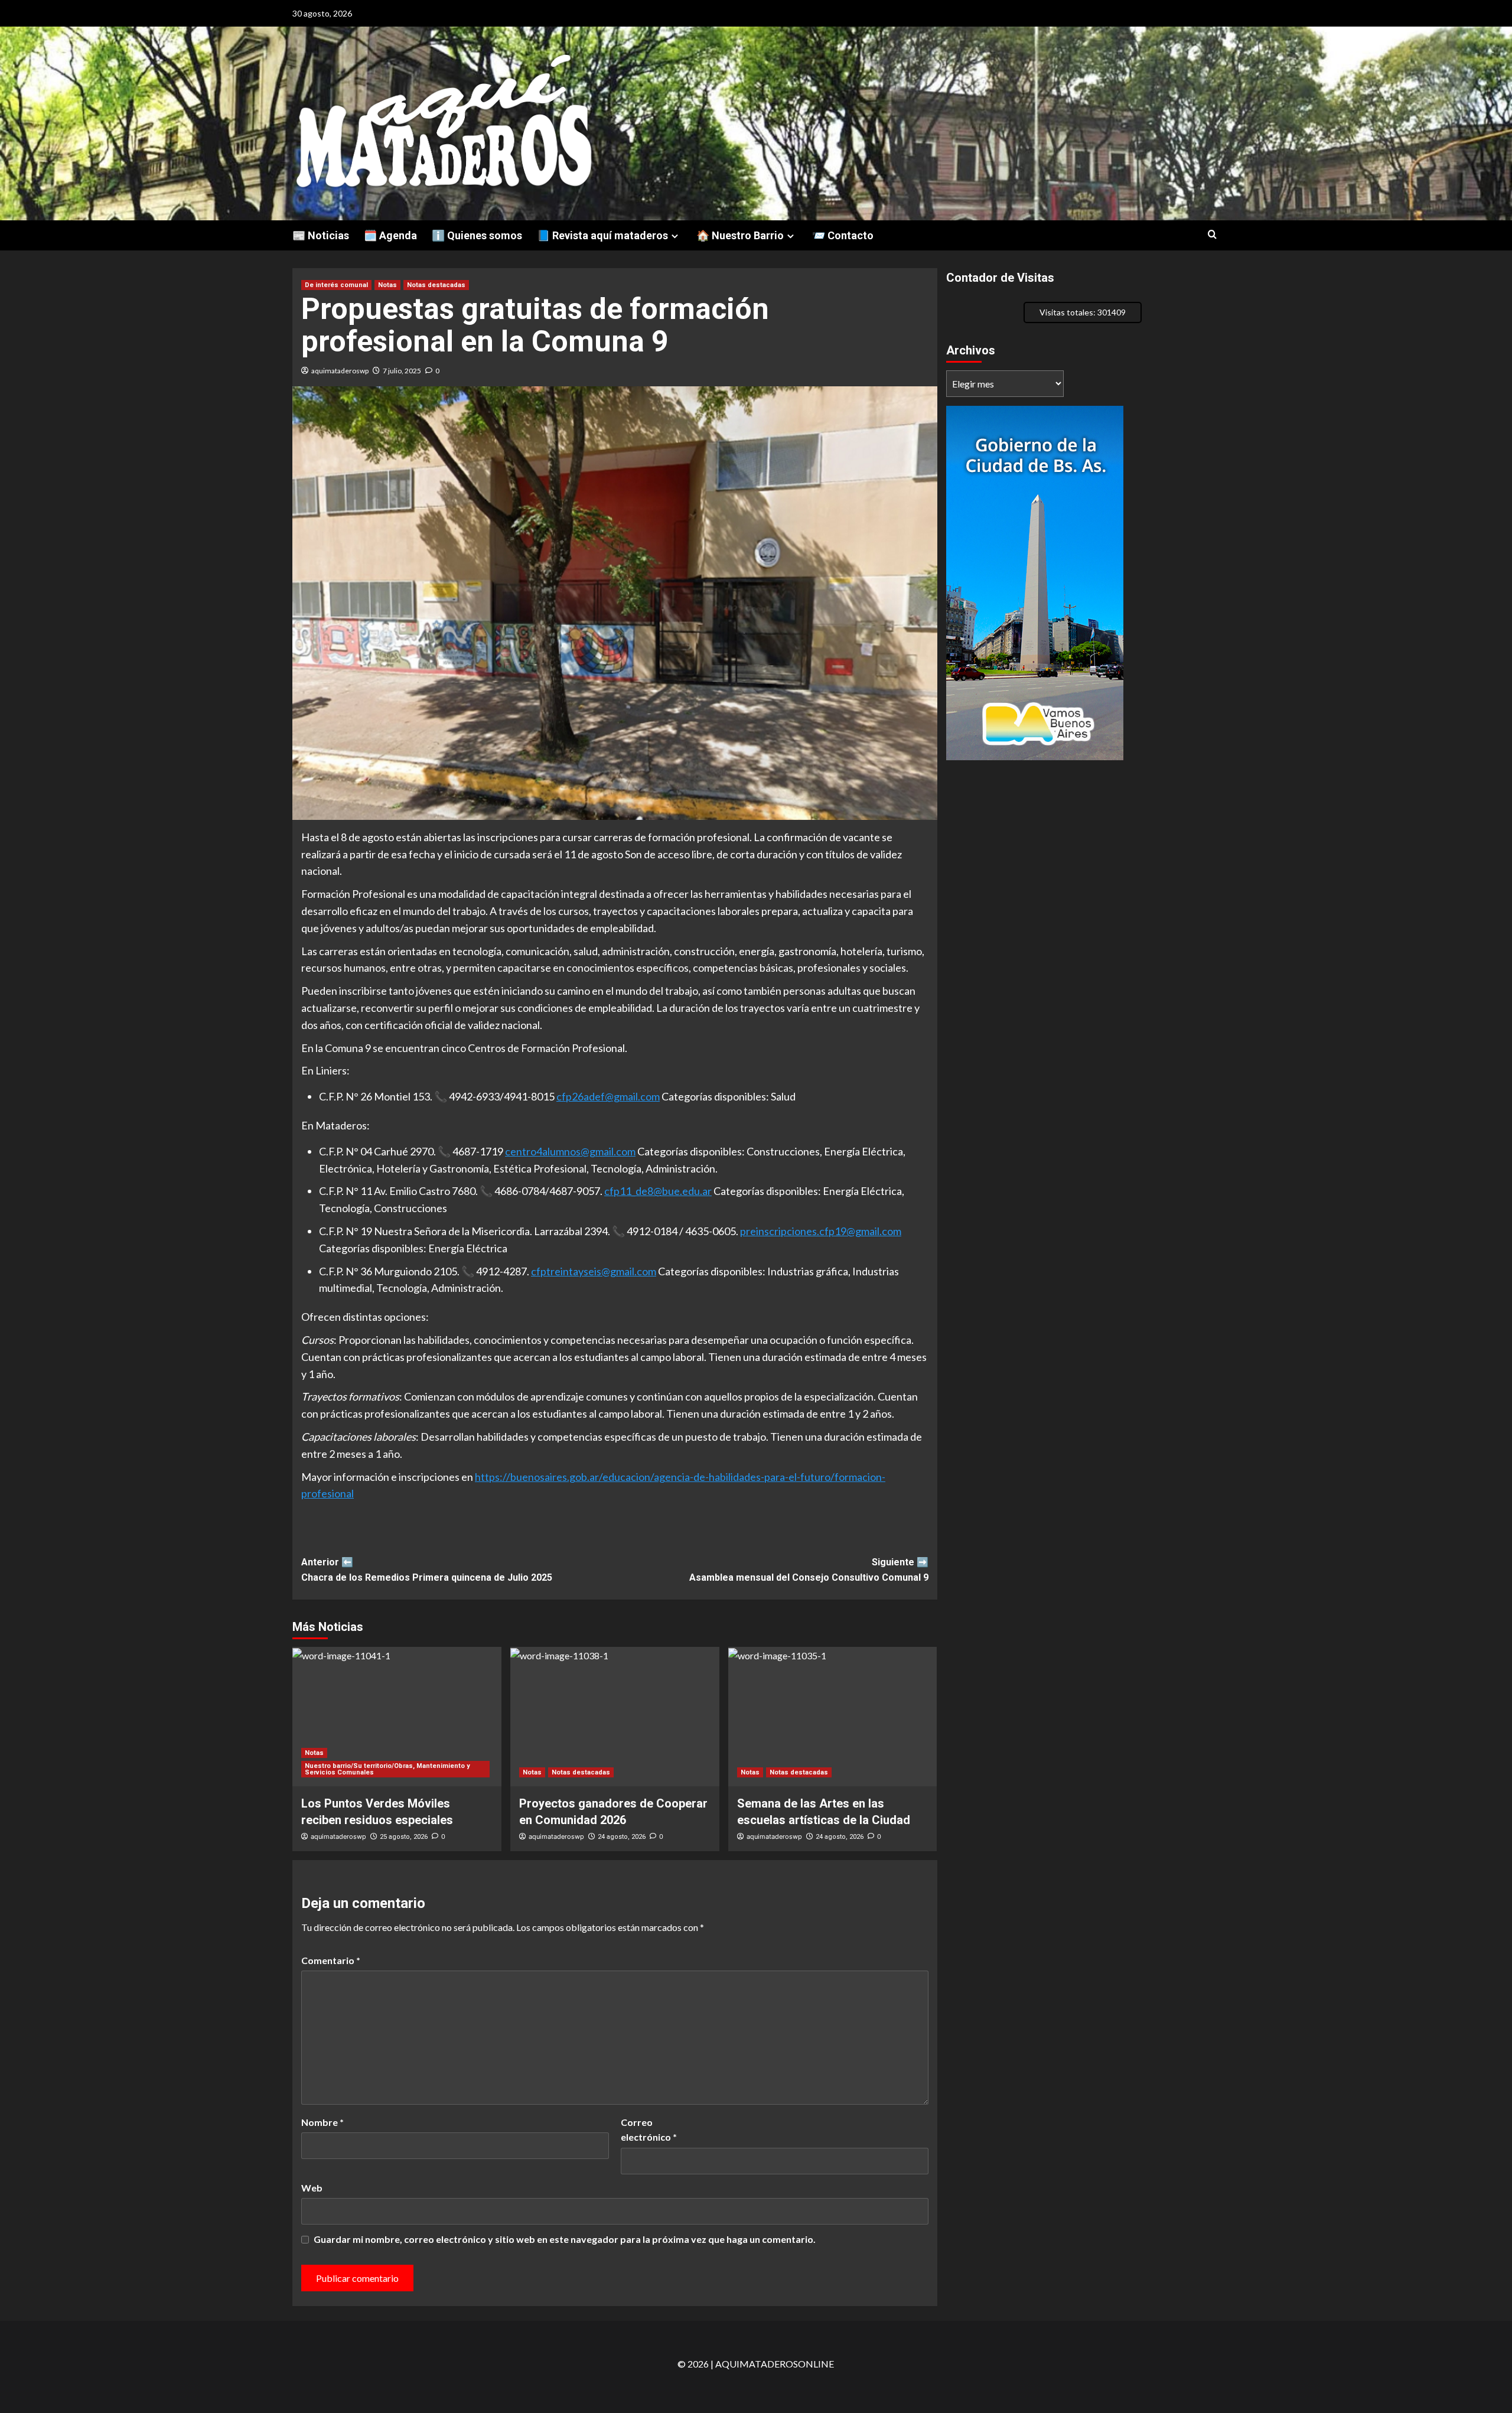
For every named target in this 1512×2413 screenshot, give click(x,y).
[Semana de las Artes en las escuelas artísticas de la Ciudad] (833, 1717)
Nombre (322, 2122)
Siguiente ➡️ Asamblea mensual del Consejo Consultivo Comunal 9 (809, 1570)
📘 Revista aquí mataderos (602, 235)
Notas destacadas (436, 285)
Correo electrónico (649, 2130)
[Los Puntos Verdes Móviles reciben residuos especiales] (397, 1717)
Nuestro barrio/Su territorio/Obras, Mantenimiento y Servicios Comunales (387, 1769)
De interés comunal (336, 285)
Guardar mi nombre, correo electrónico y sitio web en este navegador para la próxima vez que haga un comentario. (565, 2239)
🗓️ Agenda (390, 235)
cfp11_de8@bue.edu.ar (658, 1191)
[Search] (1212, 235)
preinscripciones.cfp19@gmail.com (821, 1231)
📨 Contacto (843, 235)
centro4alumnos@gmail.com (570, 1151)
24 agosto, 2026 (622, 1837)
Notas (387, 285)
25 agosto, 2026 (404, 1837)
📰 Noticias (321, 235)
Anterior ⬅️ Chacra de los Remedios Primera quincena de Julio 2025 (427, 1570)
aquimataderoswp (340, 371)
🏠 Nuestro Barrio (740, 235)
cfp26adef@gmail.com (608, 1096)
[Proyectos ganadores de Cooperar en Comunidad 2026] (615, 1717)
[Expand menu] (675, 236)
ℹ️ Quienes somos (477, 235)
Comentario (331, 1960)
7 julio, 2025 (402, 371)
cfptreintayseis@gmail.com (594, 1271)
